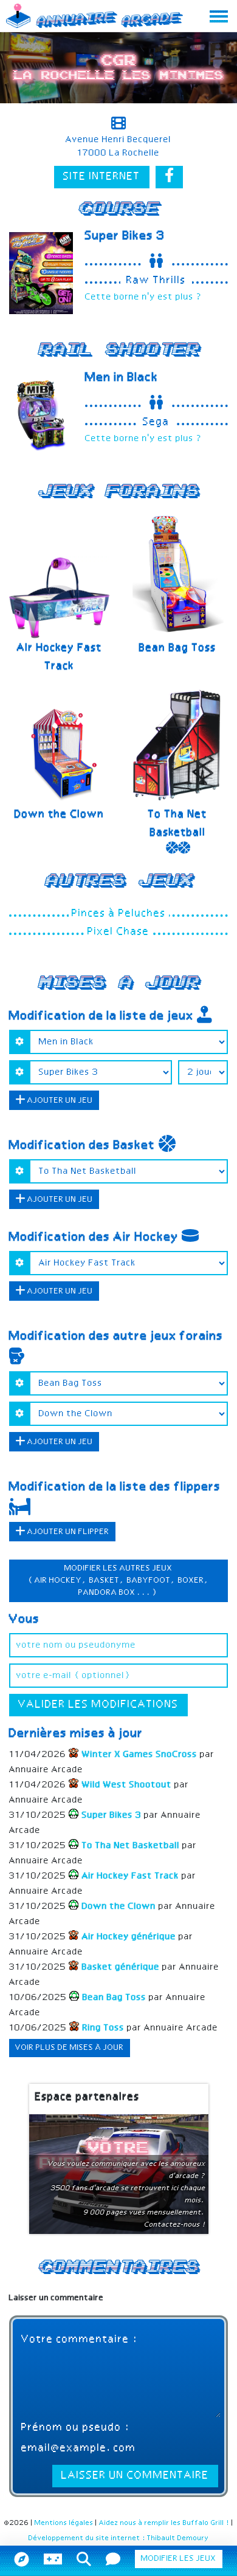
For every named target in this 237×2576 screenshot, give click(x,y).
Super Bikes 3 (125, 236)
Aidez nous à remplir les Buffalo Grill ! (164, 2523)
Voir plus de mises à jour (70, 2048)
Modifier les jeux (179, 2559)
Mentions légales (64, 2523)
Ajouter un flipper (67, 1532)
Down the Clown (60, 815)
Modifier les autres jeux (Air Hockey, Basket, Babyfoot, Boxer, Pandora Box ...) (119, 1581)
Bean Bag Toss (178, 648)
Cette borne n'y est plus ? (144, 297)
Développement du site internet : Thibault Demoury (119, 2538)
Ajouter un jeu (59, 1101)
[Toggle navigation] (219, 16)
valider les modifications (98, 1705)
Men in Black (122, 378)
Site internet (102, 177)
